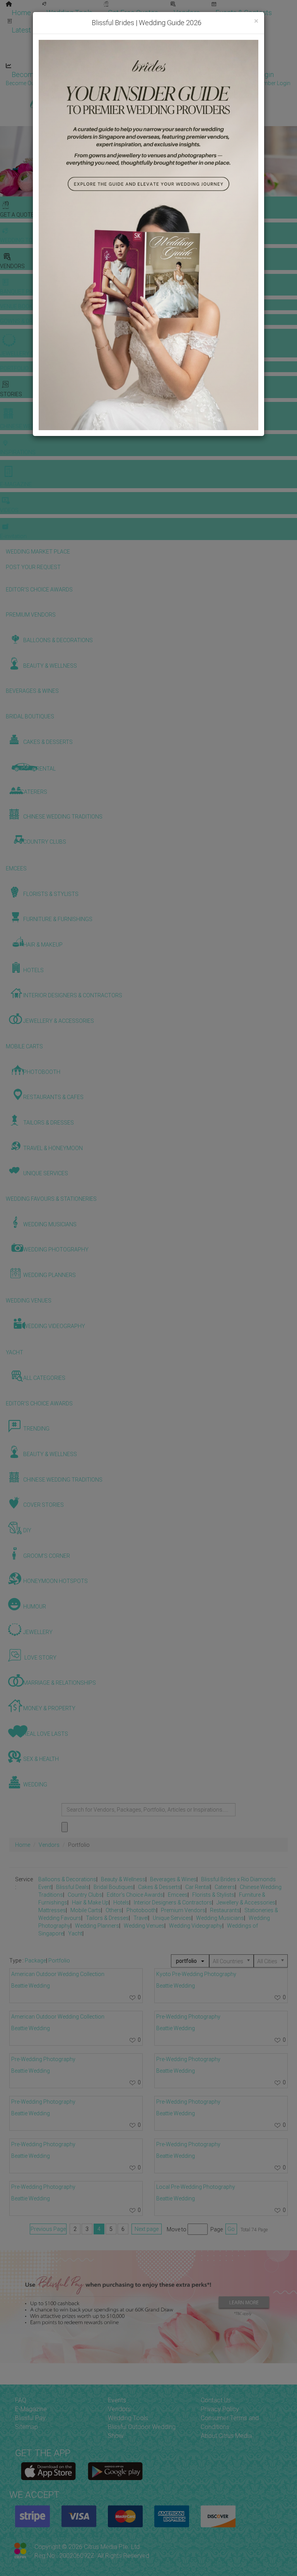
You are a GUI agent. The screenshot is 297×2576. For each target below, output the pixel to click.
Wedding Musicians (220, 1918)
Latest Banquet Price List (50, 30)
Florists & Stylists (213, 1895)
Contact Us (216, 2400)
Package (35, 1961)
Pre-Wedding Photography (43, 2059)
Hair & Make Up (90, 1903)
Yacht (75, 1933)
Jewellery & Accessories (246, 1903)
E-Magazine (165, 57)
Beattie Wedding (31, 1986)
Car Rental (198, 1887)
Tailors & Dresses (107, 1918)
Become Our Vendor (43, 74)
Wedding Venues (144, 1926)
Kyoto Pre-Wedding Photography (196, 1974)
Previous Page (48, 2229)
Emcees (178, 1895)
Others (114, 1910)
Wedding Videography (196, 1926)
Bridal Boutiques (114, 1887)
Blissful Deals (73, 1887)
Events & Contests (244, 13)
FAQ (21, 2400)
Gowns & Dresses (193, 22)
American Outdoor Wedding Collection (58, 1974)
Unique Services (172, 1918)
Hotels (121, 1903)
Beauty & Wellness (123, 1879)
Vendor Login (111, 74)
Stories (116, 40)
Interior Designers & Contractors (173, 1903)
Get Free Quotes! (176, 83)
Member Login (251, 74)
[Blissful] (49, 2471)
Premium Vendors (183, 1910)
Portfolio (250, 22)
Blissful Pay (30, 2418)
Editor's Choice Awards (135, 1895)
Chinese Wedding (174, 40)
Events (117, 2400)
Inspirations (234, 40)
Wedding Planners (97, 1926)
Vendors (187, 13)
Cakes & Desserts (159, 1887)
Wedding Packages (228, 57)
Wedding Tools (69, 13)
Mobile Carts (86, 1910)
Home (21, 13)
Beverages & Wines (173, 1879)
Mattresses (52, 1910)
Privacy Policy (220, 2409)
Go (231, 2229)
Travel (141, 1918)
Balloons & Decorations (67, 1879)
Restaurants (225, 1910)
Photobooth (141, 1910)
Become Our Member (180, 74)
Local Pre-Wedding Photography (196, 2187)
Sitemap (26, 2427)
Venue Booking (127, 22)
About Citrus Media (226, 2436)
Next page (147, 2229)
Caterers (225, 1887)
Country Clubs (85, 1895)
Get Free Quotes (133, 13)
